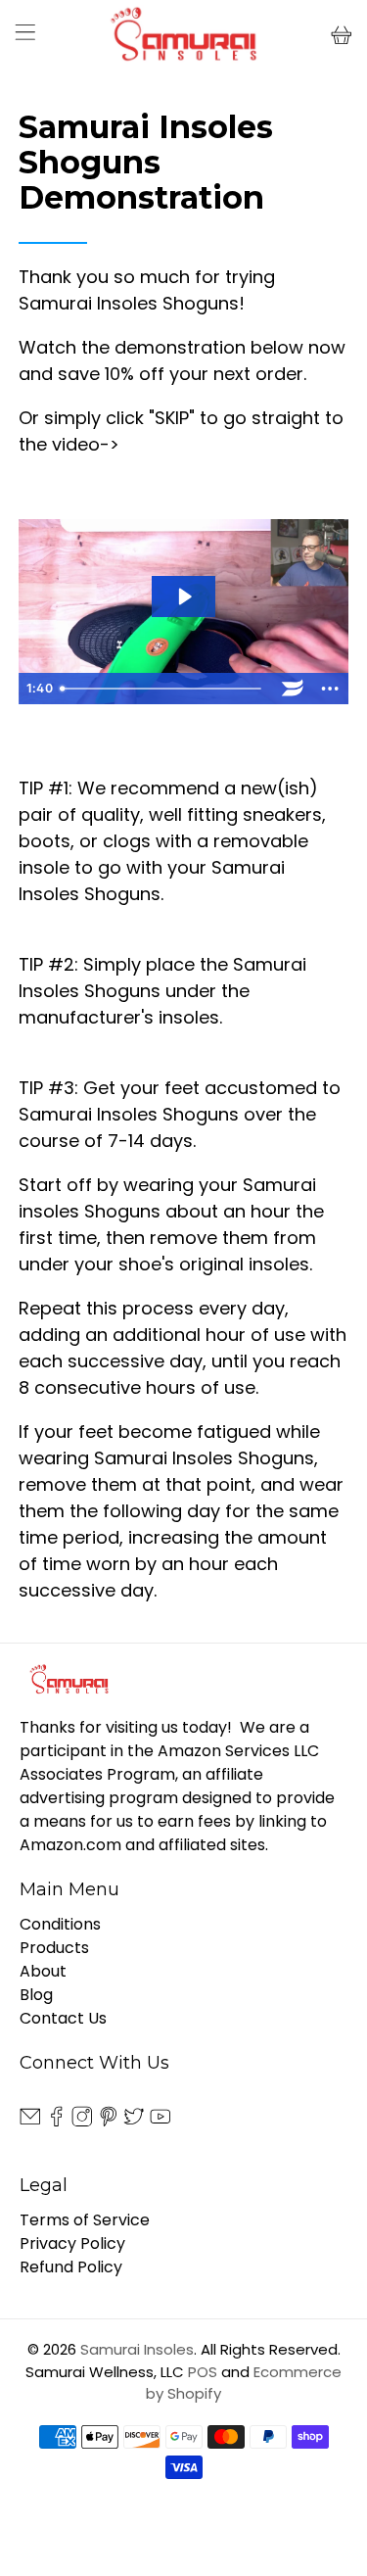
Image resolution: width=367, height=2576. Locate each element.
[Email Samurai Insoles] (30, 2121)
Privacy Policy (72, 2243)
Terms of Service (85, 2220)
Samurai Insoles (137, 2349)
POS (203, 2372)
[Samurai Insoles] (184, 35)
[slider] (163, 689)
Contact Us (63, 2018)
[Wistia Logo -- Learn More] (293, 689)
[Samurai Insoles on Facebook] (57, 2121)
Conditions (60, 1924)
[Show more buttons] (330, 689)
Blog (36, 1995)
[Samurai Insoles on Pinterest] (109, 2121)
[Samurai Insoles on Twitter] (134, 2121)
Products (54, 1948)
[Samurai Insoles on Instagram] (82, 2121)
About (43, 1971)
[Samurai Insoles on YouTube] (161, 2121)
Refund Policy (71, 2267)
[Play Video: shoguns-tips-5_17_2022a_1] (184, 596)
